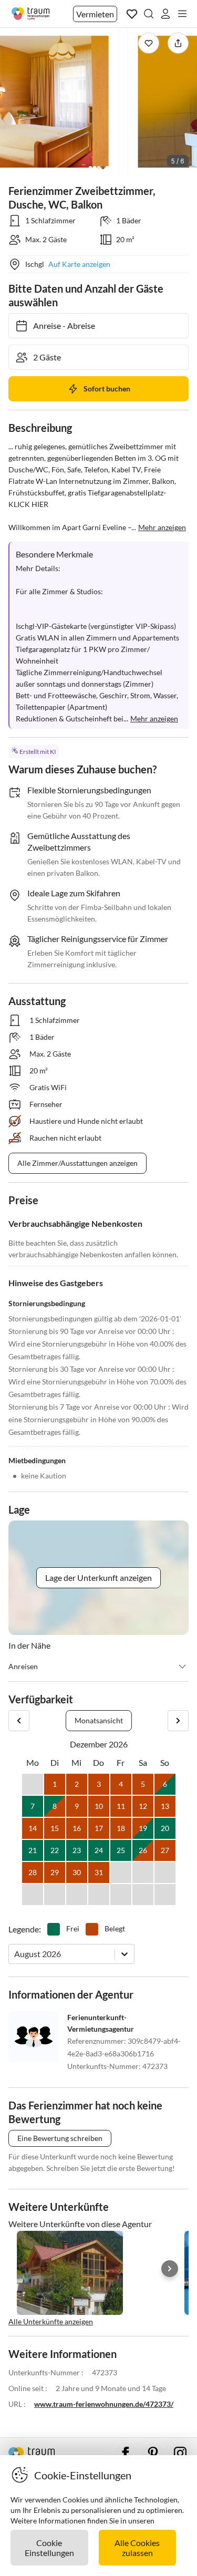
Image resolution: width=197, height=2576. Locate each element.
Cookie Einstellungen (49, 2548)
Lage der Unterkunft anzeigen (98, 1577)
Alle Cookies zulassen (137, 2548)
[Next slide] (170, 2269)
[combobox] (15, 1954)
